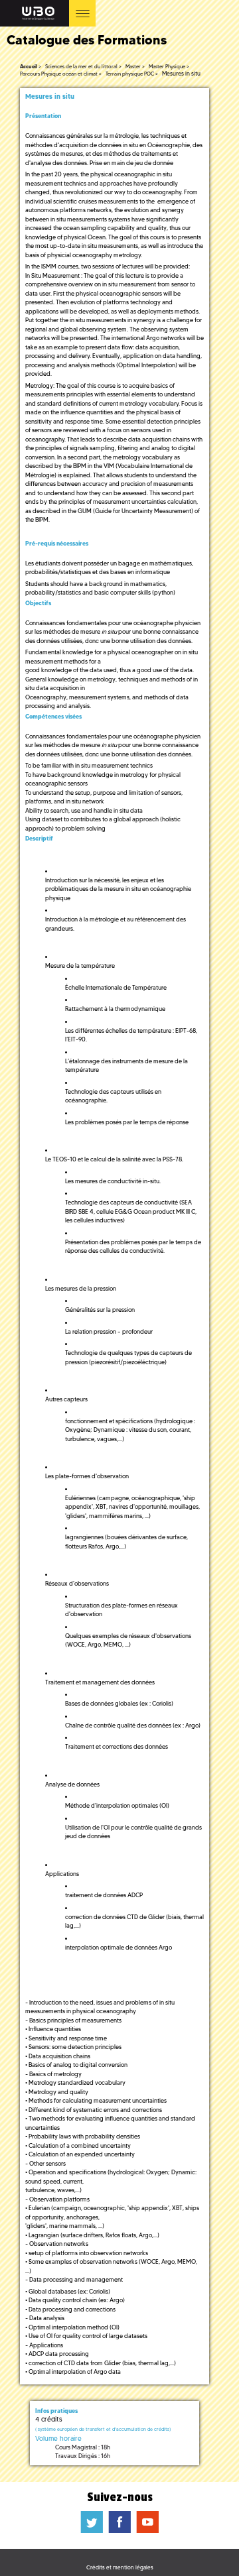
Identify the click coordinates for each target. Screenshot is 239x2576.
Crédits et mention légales (120, 2567)
